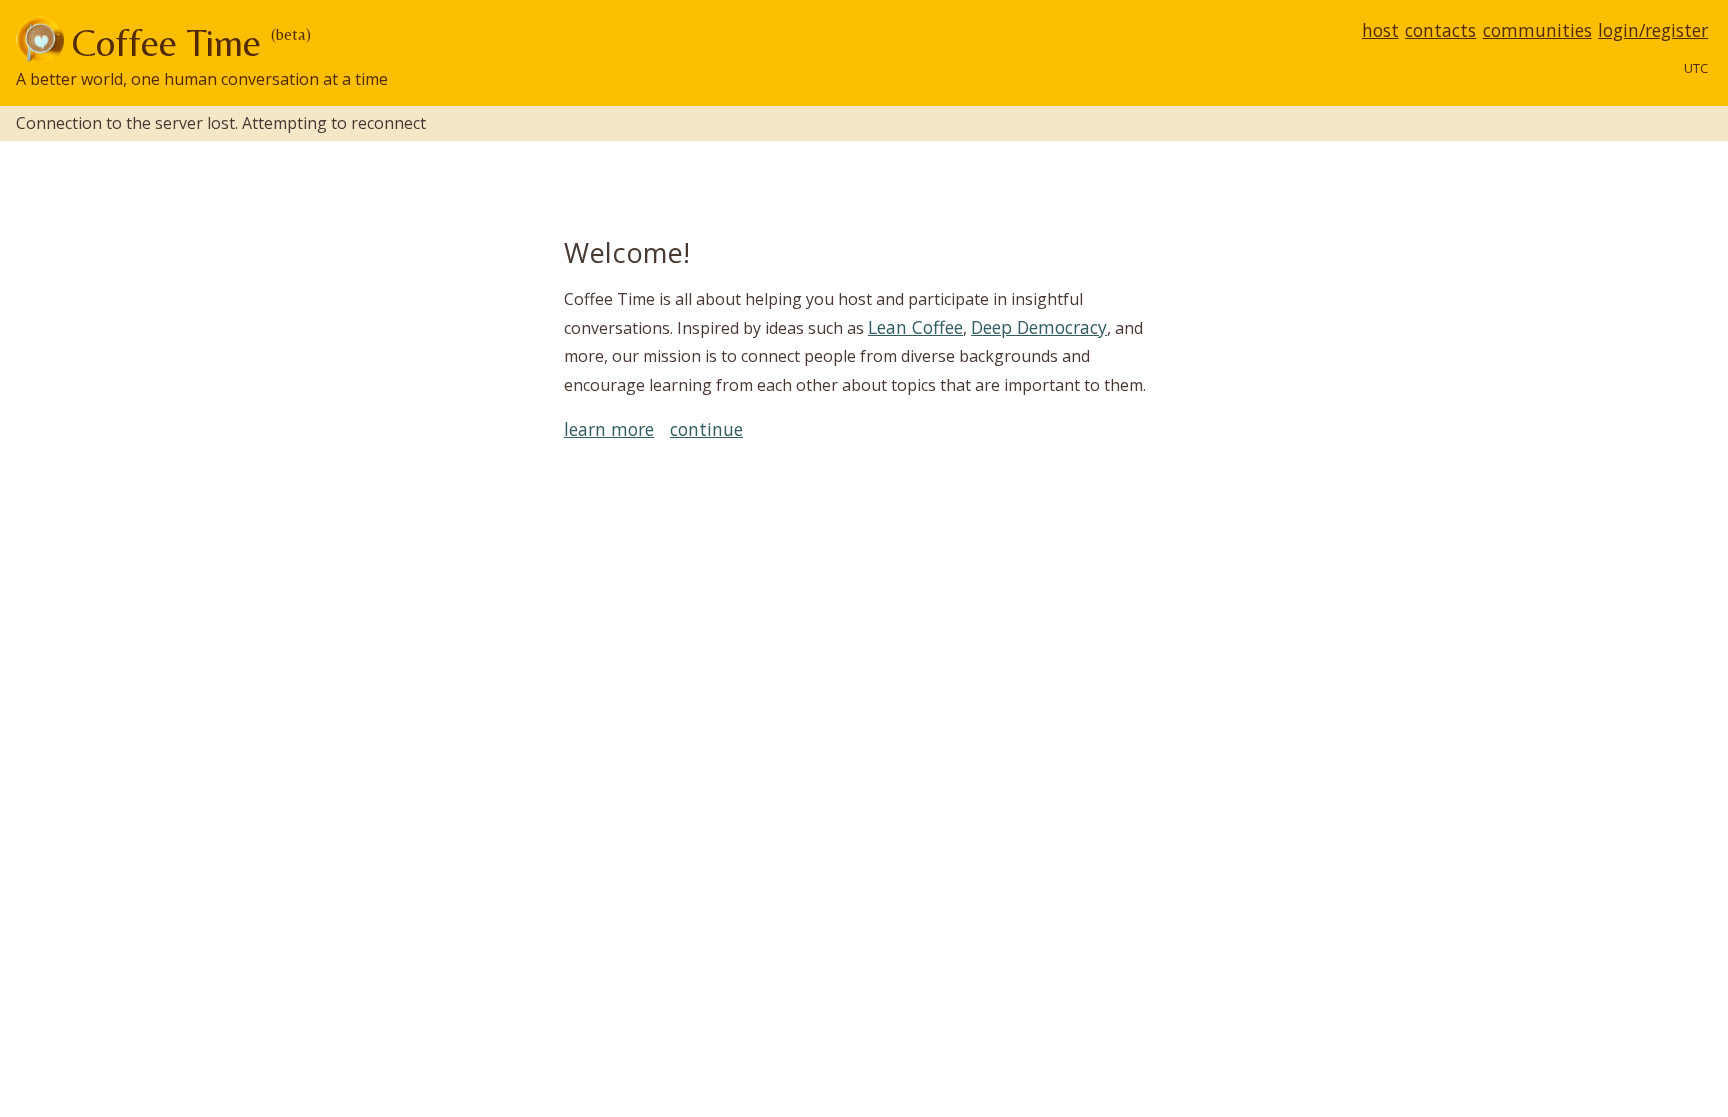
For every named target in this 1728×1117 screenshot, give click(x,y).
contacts (1440, 30)
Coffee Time (166, 42)
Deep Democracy (1039, 327)
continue (706, 429)
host (1380, 30)
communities (1537, 30)
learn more (609, 429)
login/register (1653, 30)
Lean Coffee (915, 327)
